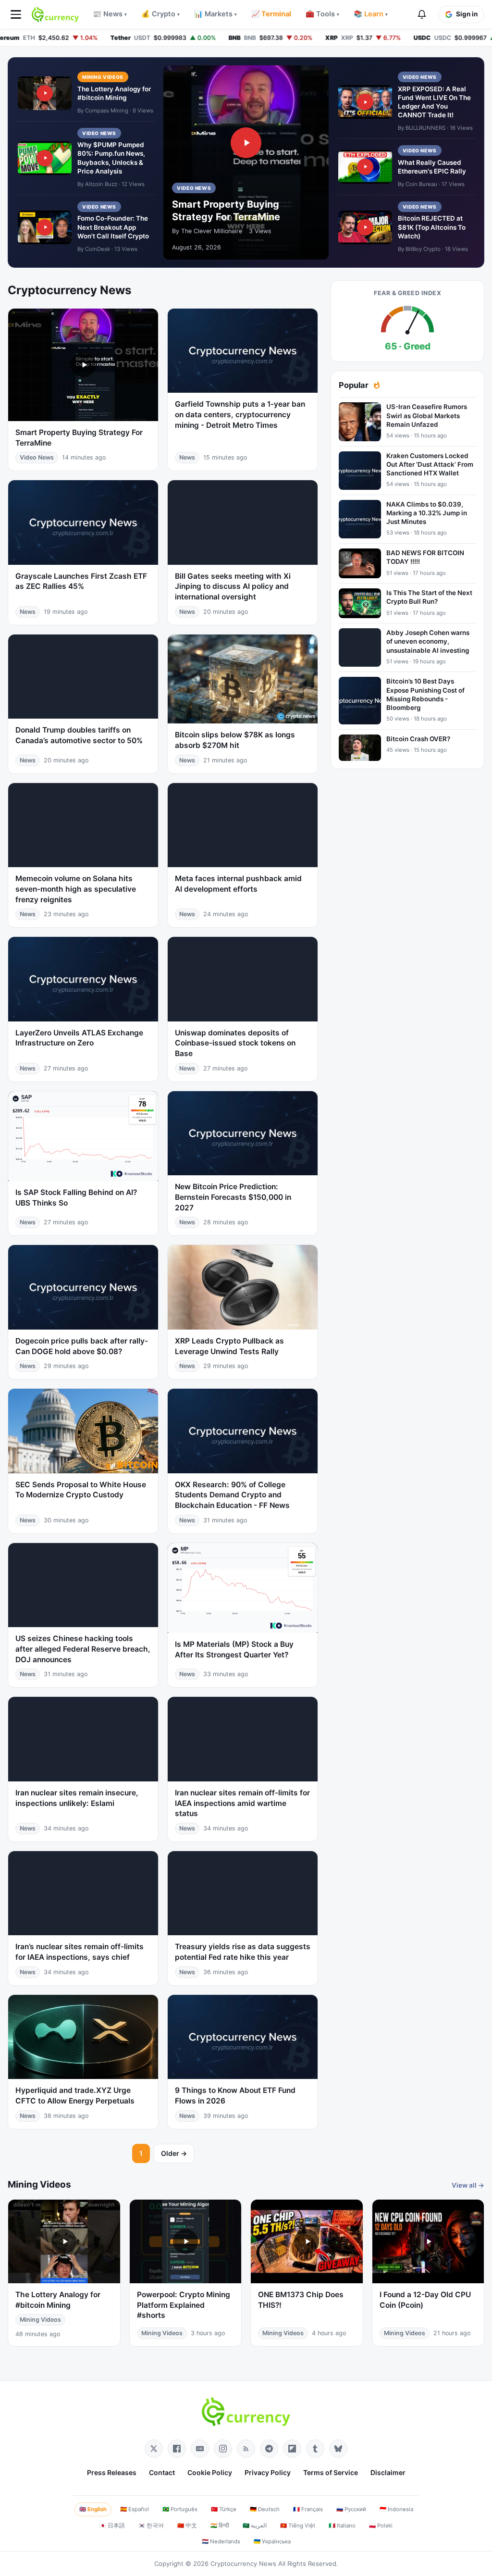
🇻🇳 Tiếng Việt (298, 2526)
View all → (468, 2185)
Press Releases (112, 2472)
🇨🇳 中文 (187, 2526)
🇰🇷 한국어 (151, 2526)
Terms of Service (331, 2472)
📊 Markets (215, 14)
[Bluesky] (338, 2449)
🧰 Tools (322, 14)
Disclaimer (388, 2472)
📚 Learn (371, 14)
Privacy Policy (268, 2472)
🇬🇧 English (93, 2509)
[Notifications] (422, 14)
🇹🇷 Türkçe (224, 2509)
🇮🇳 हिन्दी (220, 2526)
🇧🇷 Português (180, 2509)
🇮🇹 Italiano (342, 2526)
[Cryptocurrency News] (55, 14)
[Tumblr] (315, 2449)
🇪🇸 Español (135, 2509)
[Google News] (200, 2449)
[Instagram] (223, 2449)
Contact (162, 2472)
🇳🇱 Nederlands (221, 2541)
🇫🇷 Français (308, 2509)
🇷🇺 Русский (351, 2509)
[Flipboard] (292, 2449)
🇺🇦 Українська (272, 2541)
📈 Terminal (271, 14)
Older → (174, 2153)
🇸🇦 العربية (255, 2526)
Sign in (467, 14)
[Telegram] (269, 2449)
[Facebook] (177, 2449)
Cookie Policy (210, 2472)
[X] (154, 2449)
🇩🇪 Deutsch (265, 2509)
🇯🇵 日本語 (112, 2526)
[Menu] (16, 14)
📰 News (110, 14)
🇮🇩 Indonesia (396, 2509)
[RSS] (246, 2449)
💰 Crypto (160, 14)
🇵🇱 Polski (381, 2526)
